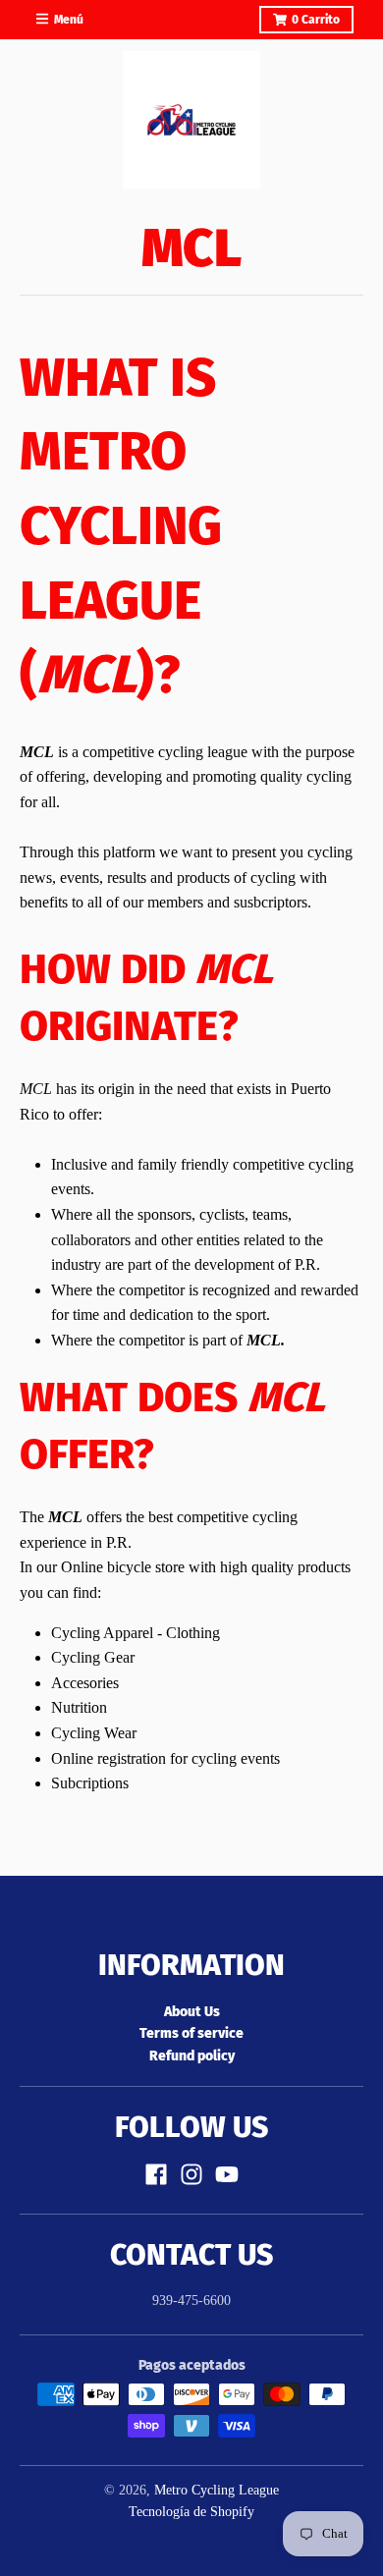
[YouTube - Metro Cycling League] (227, 2174)
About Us (192, 2012)
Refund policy (192, 2056)
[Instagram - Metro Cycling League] (191, 2174)
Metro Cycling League (217, 2490)
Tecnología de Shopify (191, 2512)
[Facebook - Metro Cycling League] (156, 2174)
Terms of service (191, 2033)
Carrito (316, 20)
